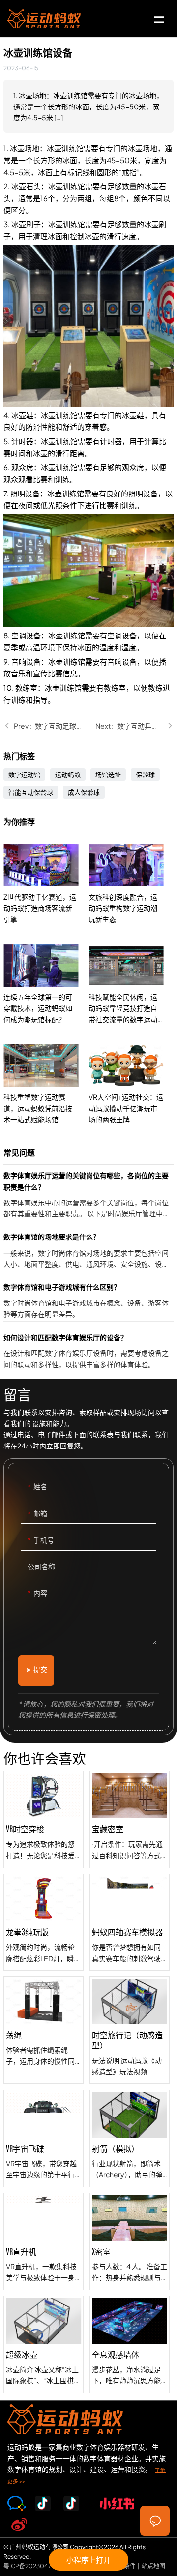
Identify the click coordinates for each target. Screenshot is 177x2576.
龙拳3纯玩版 (44, 1923)
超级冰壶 (44, 2345)
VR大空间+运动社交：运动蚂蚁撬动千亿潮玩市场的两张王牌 (131, 1084)
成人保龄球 (84, 792)
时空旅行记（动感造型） (130, 2030)
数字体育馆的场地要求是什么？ (88, 1251)
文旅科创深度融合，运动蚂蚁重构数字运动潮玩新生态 (131, 884)
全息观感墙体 (130, 2345)
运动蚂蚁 (68, 775)
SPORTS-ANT (44, 19)
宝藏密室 (130, 1819)
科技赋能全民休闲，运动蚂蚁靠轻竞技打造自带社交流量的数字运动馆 (131, 984)
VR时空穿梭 (44, 1819)
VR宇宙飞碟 (44, 2138)
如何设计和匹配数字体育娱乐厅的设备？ (88, 1352)
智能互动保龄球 (31, 792)
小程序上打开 (88, 2559)
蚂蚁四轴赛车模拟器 (130, 1923)
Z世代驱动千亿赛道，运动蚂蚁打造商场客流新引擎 (46, 884)
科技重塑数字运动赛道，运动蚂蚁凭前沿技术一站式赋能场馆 (46, 1084)
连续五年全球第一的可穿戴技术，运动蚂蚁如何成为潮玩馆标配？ (46, 984)
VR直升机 (44, 2241)
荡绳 (44, 2030)
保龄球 (145, 775)
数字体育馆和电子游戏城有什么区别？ (88, 1301)
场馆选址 (108, 775)
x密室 (130, 2241)
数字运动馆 (24, 775)
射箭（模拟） (130, 2138)
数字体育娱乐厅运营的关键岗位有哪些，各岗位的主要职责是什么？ (88, 1195)
